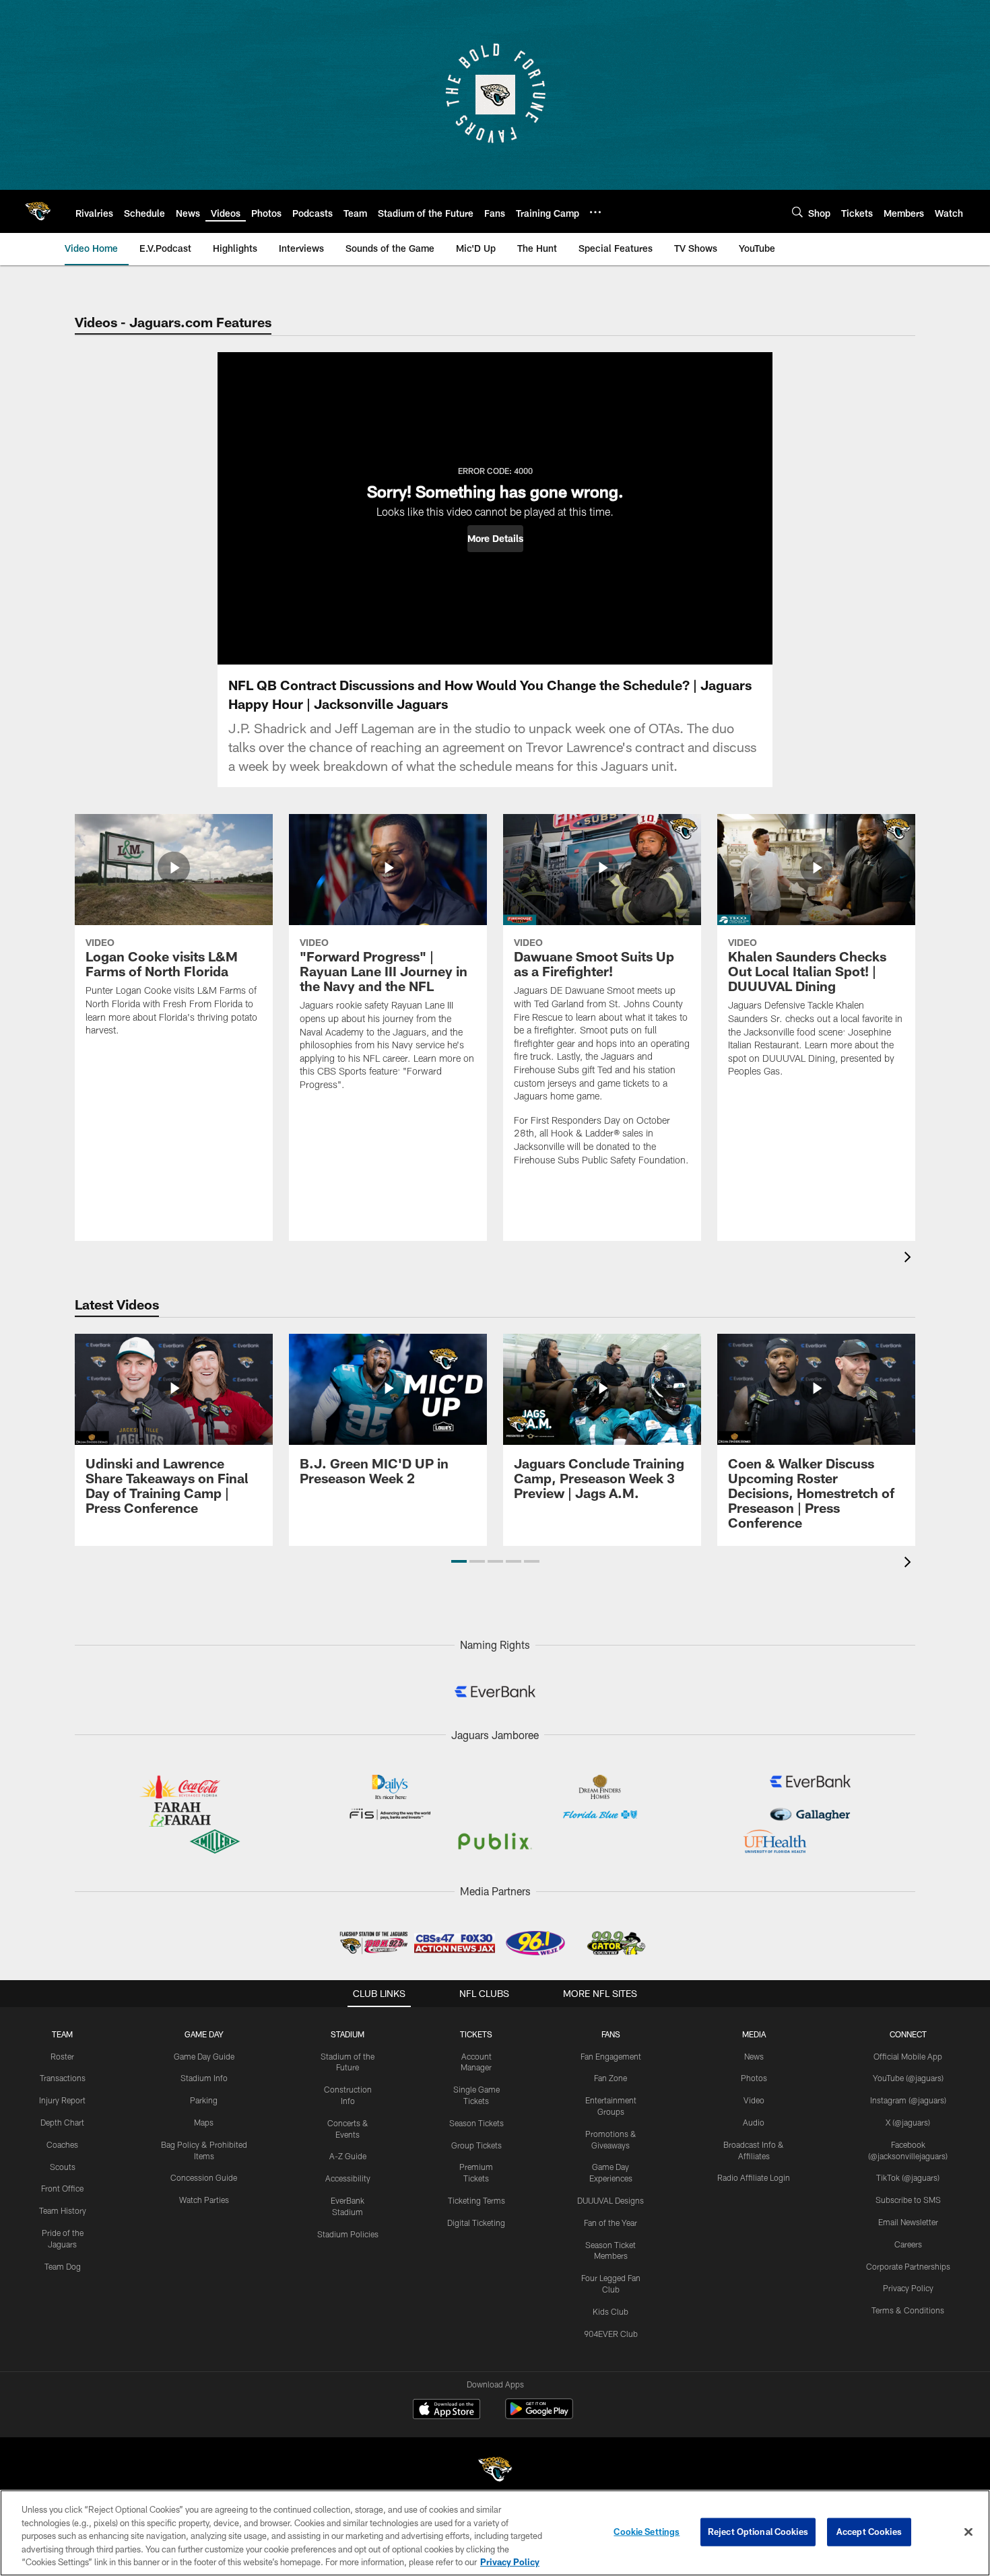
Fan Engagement (611, 2056)
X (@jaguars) (908, 2122)
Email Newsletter (908, 2222)
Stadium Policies (348, 2234)
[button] (495, 539)
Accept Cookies (869, 2532)
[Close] (968, 2532)
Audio (754, 2122)
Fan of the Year (610, 2223)
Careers (908, 2244)
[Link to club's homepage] (38, 211)
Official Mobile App (908, 2056)
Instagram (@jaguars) (908, 2100)
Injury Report (62, 2100)
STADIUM (348, 2034)
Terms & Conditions (908, 2310)
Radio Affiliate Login (754, 2177)
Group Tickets (476, 2145)
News (754, 2056)
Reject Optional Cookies (758, 2532)
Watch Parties (204, 2200)
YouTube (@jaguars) (908, 2078)
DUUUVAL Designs (610, 2200)
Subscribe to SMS (908, 2200)
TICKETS (476, 2034)
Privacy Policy (908, 2288)
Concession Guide (204, 2177)
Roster (62, 2056)
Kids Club (610, 2311)
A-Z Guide (348, 2156)
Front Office (62, 2188)
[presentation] (910, 1259)
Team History (63, 2210)
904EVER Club (611, 2334)
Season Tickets (476, 2123)
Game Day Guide (204, 2056)
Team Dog (63, 2266)
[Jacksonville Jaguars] (495, 2471)
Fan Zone (610, 2078)
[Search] (797, 212)
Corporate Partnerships (908, 2266)
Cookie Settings (647, 2532)
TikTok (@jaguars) (908, 2177)
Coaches (62, 2144)
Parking (204, 2100)
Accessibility (348, 2178)
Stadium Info (204, 2078)
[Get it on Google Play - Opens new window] (539, 2415)
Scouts (63, 2167)
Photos (754, 2078)
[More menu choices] (595, 212)
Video (754, 2100)
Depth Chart (62, 2122)
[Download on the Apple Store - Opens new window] (447, 2410)
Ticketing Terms (476, 2200)
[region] (495, 2533)
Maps (204, 2122)
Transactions (63, 2078)
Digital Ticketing (476, 2223)
